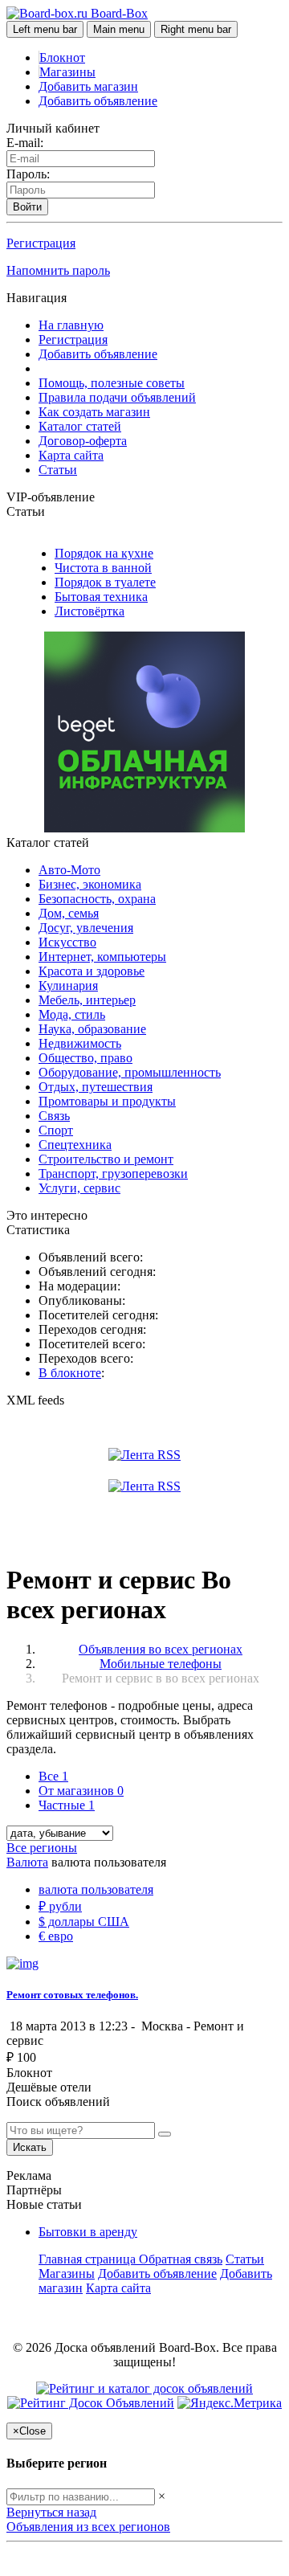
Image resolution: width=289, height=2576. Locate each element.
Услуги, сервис (79, 1188)
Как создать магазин (94, 412)
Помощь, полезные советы (112, 383)
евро (56, 1936)
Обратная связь (181, 2259)
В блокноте (70, 1373)
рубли (60, 1906)
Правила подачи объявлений (117, 397)
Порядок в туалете (105, 582)
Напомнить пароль (58, 270)
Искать (30, 2147)
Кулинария (68, 985)
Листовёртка (90, 611)
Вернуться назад (51, 2512)
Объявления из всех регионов (88, 2527)
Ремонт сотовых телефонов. (72, 1995)
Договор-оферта (83, 441)
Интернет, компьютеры (102, 957)
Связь (54, 1116)
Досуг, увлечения (86, 928)
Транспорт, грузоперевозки (113, 1174)
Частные (67, 1805)
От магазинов (81, 1791)
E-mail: (25, 143)
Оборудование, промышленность (130, 1072)
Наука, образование (92, 1029)
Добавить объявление (98, 101)
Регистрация (41, 243)
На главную (71, 325)
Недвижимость (80, 1043)
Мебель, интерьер (87, 1000)
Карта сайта (71, 455)
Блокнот (62, 57)
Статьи (58, 470)
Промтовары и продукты (107, 1101)
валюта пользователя (96, 1889)
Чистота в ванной (103, 568)
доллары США (84, 1922)
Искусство (67, 942)
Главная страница (89, 2259)
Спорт (56, 1130)
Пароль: (28, 174)
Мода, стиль (72, 1014)
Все (53, 1776)
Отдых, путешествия (96, 1087)
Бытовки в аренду (88, 2232)
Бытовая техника (101, 597)
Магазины (67, 72)
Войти (27, 207)
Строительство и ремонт (106, 1159)
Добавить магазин (88, 86)
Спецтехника (75, 1145)
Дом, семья (69, 913)
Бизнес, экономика (90, 884)
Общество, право (85, 1058)
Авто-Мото (69, 870)
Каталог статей (80, 426)
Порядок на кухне (104, 553)
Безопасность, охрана (97, 899)
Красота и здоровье (92, 971)
